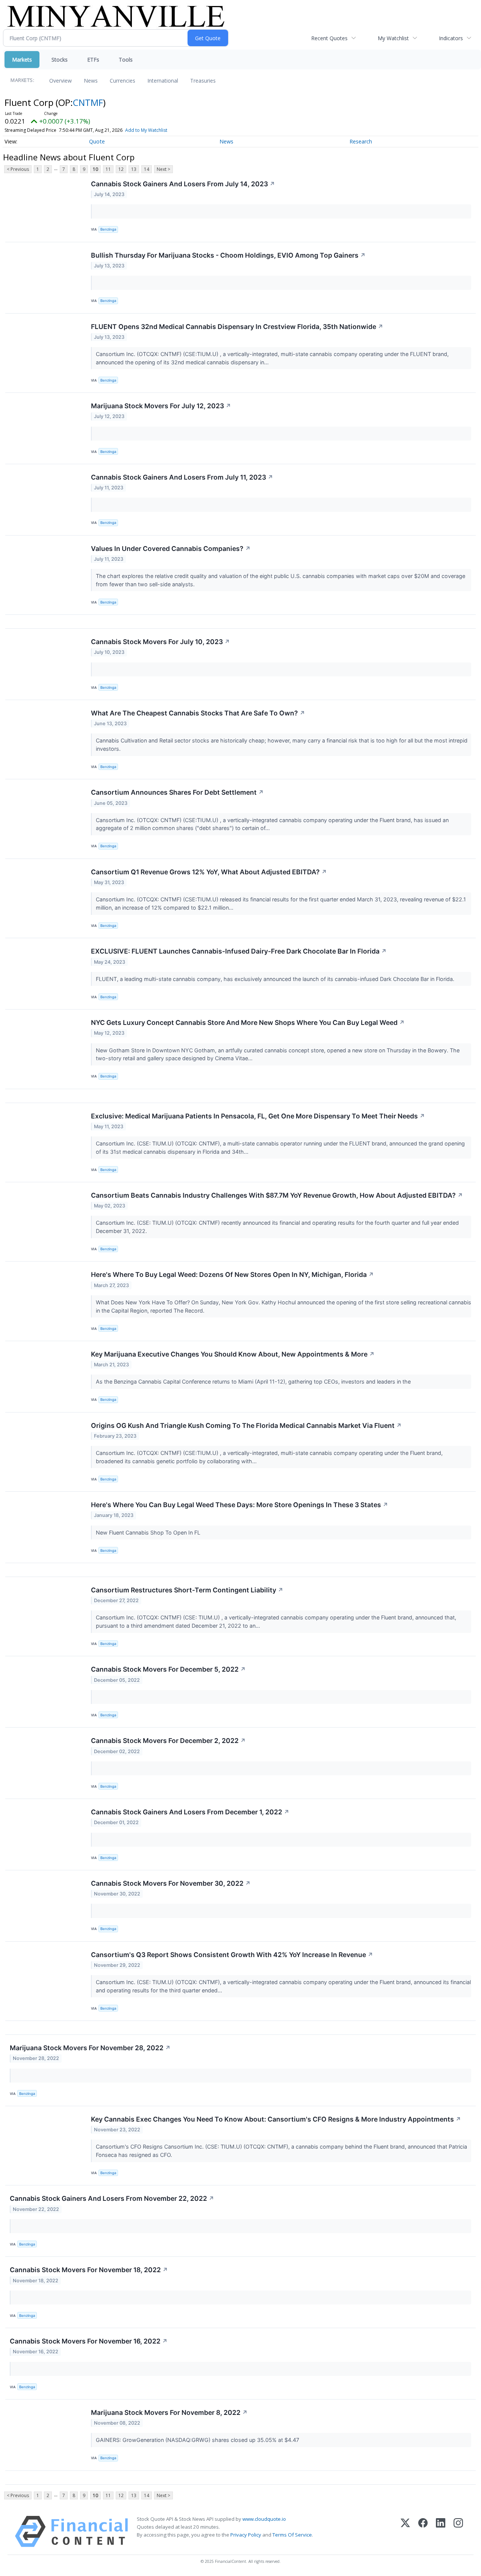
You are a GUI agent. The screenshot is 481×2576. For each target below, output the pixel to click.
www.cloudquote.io (264, 2519)
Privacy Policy (246, 2535)
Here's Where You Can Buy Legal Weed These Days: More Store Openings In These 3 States (240, 1505)
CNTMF (88, 102)
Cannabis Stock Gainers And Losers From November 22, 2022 (112, 2198)
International (163, 81)
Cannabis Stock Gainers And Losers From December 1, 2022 (190, 1812)
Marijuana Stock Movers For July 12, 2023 (161, 406)
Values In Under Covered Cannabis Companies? (171, 549)
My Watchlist (393, 38)
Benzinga (108, 229)
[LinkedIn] (441, 2531)
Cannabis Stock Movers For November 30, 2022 (171, 1883)
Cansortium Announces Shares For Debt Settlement (177, 792)
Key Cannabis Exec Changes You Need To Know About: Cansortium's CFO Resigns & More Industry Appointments (276, 2119)
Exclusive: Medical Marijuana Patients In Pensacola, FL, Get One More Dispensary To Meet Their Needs (258, 1116)
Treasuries (203, 81)
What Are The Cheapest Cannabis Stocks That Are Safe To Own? (198, 713)
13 (134, 169)
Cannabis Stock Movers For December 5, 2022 (168, 1669)
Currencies (123, 81)
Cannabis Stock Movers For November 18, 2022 (89, 2270)
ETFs (93, 60)
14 (147, 169)
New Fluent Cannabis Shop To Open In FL (149, 1532)
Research (361, 141)
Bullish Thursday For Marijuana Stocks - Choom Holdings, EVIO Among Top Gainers (228, 255)
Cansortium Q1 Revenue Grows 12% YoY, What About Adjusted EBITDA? (209, 872)
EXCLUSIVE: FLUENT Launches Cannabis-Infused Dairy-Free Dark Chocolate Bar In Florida (239, 951)
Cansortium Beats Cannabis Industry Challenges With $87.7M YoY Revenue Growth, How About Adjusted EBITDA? (277, 1195)
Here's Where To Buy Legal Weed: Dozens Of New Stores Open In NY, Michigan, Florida (232, 1274)
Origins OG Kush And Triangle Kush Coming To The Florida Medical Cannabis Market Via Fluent (246, 1425)
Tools (126, 60)
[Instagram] (458, 2531)
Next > (163, 169)
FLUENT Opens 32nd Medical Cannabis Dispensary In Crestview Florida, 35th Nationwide (237, 327)
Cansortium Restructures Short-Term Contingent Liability (187, 1590)
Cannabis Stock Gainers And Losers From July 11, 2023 (182, 477)
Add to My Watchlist (146, 130)
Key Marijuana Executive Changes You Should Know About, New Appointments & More (233, 1354)
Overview (61, 81)
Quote (97, 141)
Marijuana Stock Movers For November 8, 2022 (169, 2412)
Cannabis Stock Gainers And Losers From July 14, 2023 (183, 184)
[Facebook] (423, 2531)
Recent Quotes (329, 38)
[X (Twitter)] (405, 2531)
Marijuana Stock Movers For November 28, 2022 (90, 2048)
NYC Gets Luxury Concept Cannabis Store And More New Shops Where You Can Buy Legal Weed (248, 1022)
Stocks (60, 60)
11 (108, 169)
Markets (22, 60)
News (91, 81)
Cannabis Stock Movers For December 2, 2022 (168, 1741)
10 (95, 169)
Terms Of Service (292, 2535)
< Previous (18, 169)
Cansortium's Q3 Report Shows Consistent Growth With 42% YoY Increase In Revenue (232, 1955)
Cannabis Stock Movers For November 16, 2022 (89, 2341)
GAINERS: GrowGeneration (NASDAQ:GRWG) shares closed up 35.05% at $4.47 (198, 2440)
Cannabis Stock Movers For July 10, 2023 (160, 642)
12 (121, 169)
